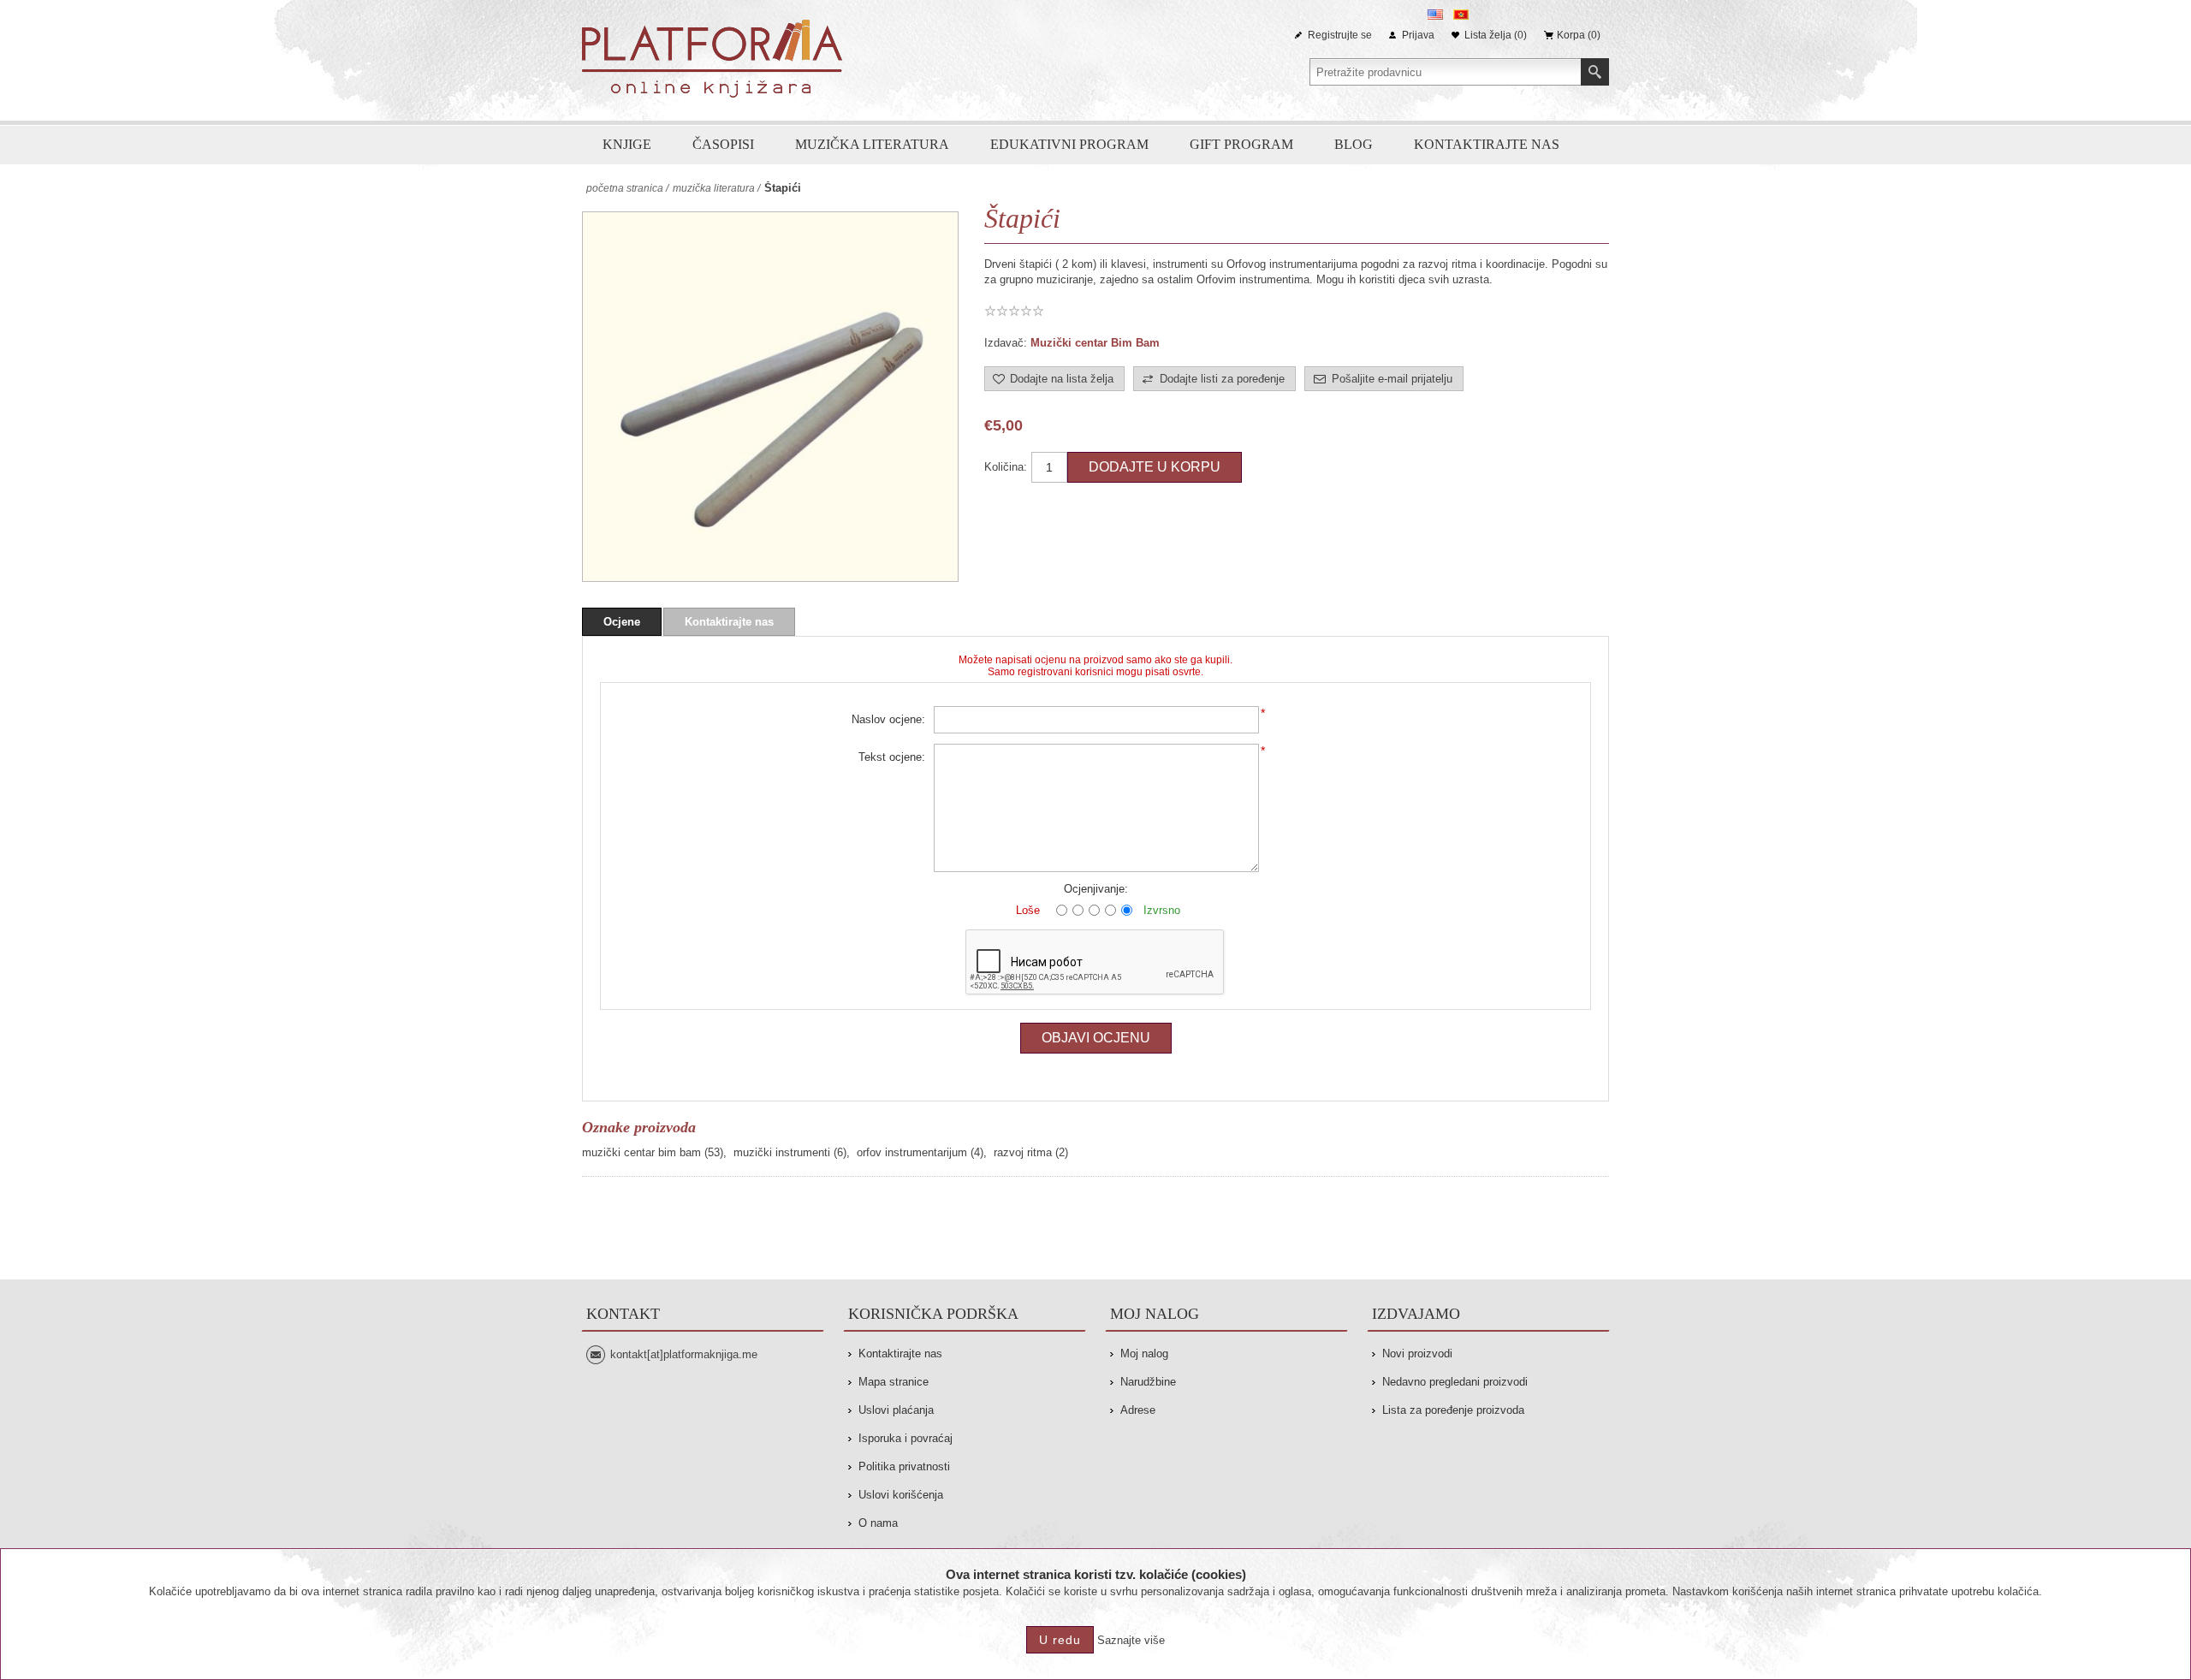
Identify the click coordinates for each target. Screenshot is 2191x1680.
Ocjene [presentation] (622, 622)
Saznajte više (1131, 1640)
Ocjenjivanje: (1096, 889)
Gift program (1241, 144)
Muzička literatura (872, 144)
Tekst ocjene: (892, 757)
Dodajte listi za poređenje (1222, 379)
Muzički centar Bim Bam (1095, 343)
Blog (1354, 144)
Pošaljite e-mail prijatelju (1392, 379)
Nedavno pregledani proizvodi (1455, 1382)
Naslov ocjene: (888, 719)
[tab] (622, 622)
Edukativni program (1069, 144)
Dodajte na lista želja (1062, 379)
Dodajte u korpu (1155, 467)
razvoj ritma (1023, 1152)
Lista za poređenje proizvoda (1453, 1410)
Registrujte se (1340, 35)
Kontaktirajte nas (1487, 144)
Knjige (627, 144)
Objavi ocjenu (1096, 1038)
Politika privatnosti (904, 1466)
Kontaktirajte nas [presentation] (729, 622)
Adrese (1138, 1410)
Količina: (1006, 467)
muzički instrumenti (782, 1152)
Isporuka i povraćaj (905, 1438)
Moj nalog (1144, 1353)
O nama (878, 1523)
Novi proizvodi (1417, 1353)
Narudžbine (1148, 1382)
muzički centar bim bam (641, 1152)
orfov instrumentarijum (912, 1152)
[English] (1435, 15)
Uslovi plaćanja (896, 1410)
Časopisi (723, 144)
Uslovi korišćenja (901, 1495)
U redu (1060, 1640)
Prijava (1418, 35)
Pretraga (1595, 72)
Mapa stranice (894, 1382)
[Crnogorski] (1461, 15)
